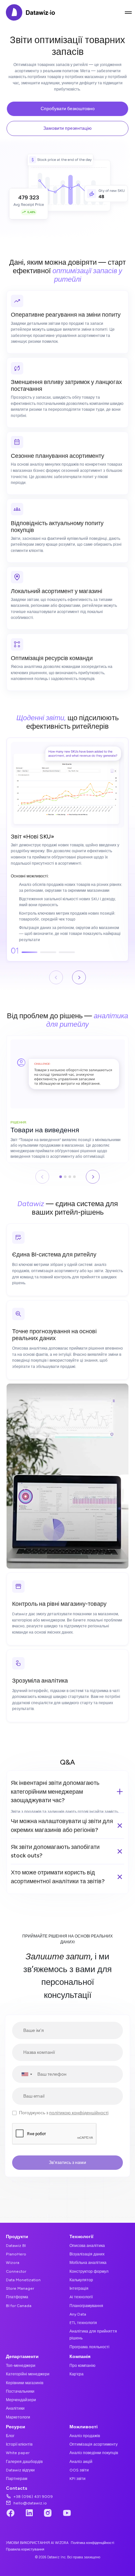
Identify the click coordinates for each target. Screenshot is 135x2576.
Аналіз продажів (85, 2436)
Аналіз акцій (81, 2461)
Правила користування (25, 2549)
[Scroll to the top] (122, 2545)
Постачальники (20, 2391)
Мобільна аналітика (88, 2262)
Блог (10, 2436)
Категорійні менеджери (28, 2374)
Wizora (13, 2262)
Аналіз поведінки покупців (94, 2453)
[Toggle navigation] (128, 12)
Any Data (78, 2314)
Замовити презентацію (67, 128)
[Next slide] (79, 977)
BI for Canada (19, 2306)
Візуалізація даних (87, 2254)
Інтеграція (79, 2288)
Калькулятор (81, 2280)
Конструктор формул (89, 2271)
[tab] (61, 1177)
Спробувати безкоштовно (68, 109)
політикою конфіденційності (79, 2113)
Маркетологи (18, 2417)
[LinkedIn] (29, 2514)
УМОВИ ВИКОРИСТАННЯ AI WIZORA (37, 2543)
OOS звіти (79, 2470)
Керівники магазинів (25, 2383)
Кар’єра (77, 2374)
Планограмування (86, 2306)
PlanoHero (16, 2254)
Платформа (17, 2297)
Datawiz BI (16, 2245)
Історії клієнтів (19, 2444)
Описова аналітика (87, 2245)
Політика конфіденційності (92, 2543)
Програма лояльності (89, 2347)
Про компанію (82, 2365)
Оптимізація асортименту (94, 2444)
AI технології (81, 2297)
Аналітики (15, 2408)
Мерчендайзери (21, 2400)
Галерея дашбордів (24, 2461)
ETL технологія (83, 2323)
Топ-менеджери (21, 2365)
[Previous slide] (56, 977)
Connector (16, 2271)
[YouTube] (67, 2514)
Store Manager (20, 2288)
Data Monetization (23, 2280)
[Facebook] (10, 2514)
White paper (18, 2453)
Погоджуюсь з (64, 2113)
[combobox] (23, 2074)
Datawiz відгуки (20, 2470)
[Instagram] (48, 2514)
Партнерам (17, 2478)
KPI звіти (77, 2478)
